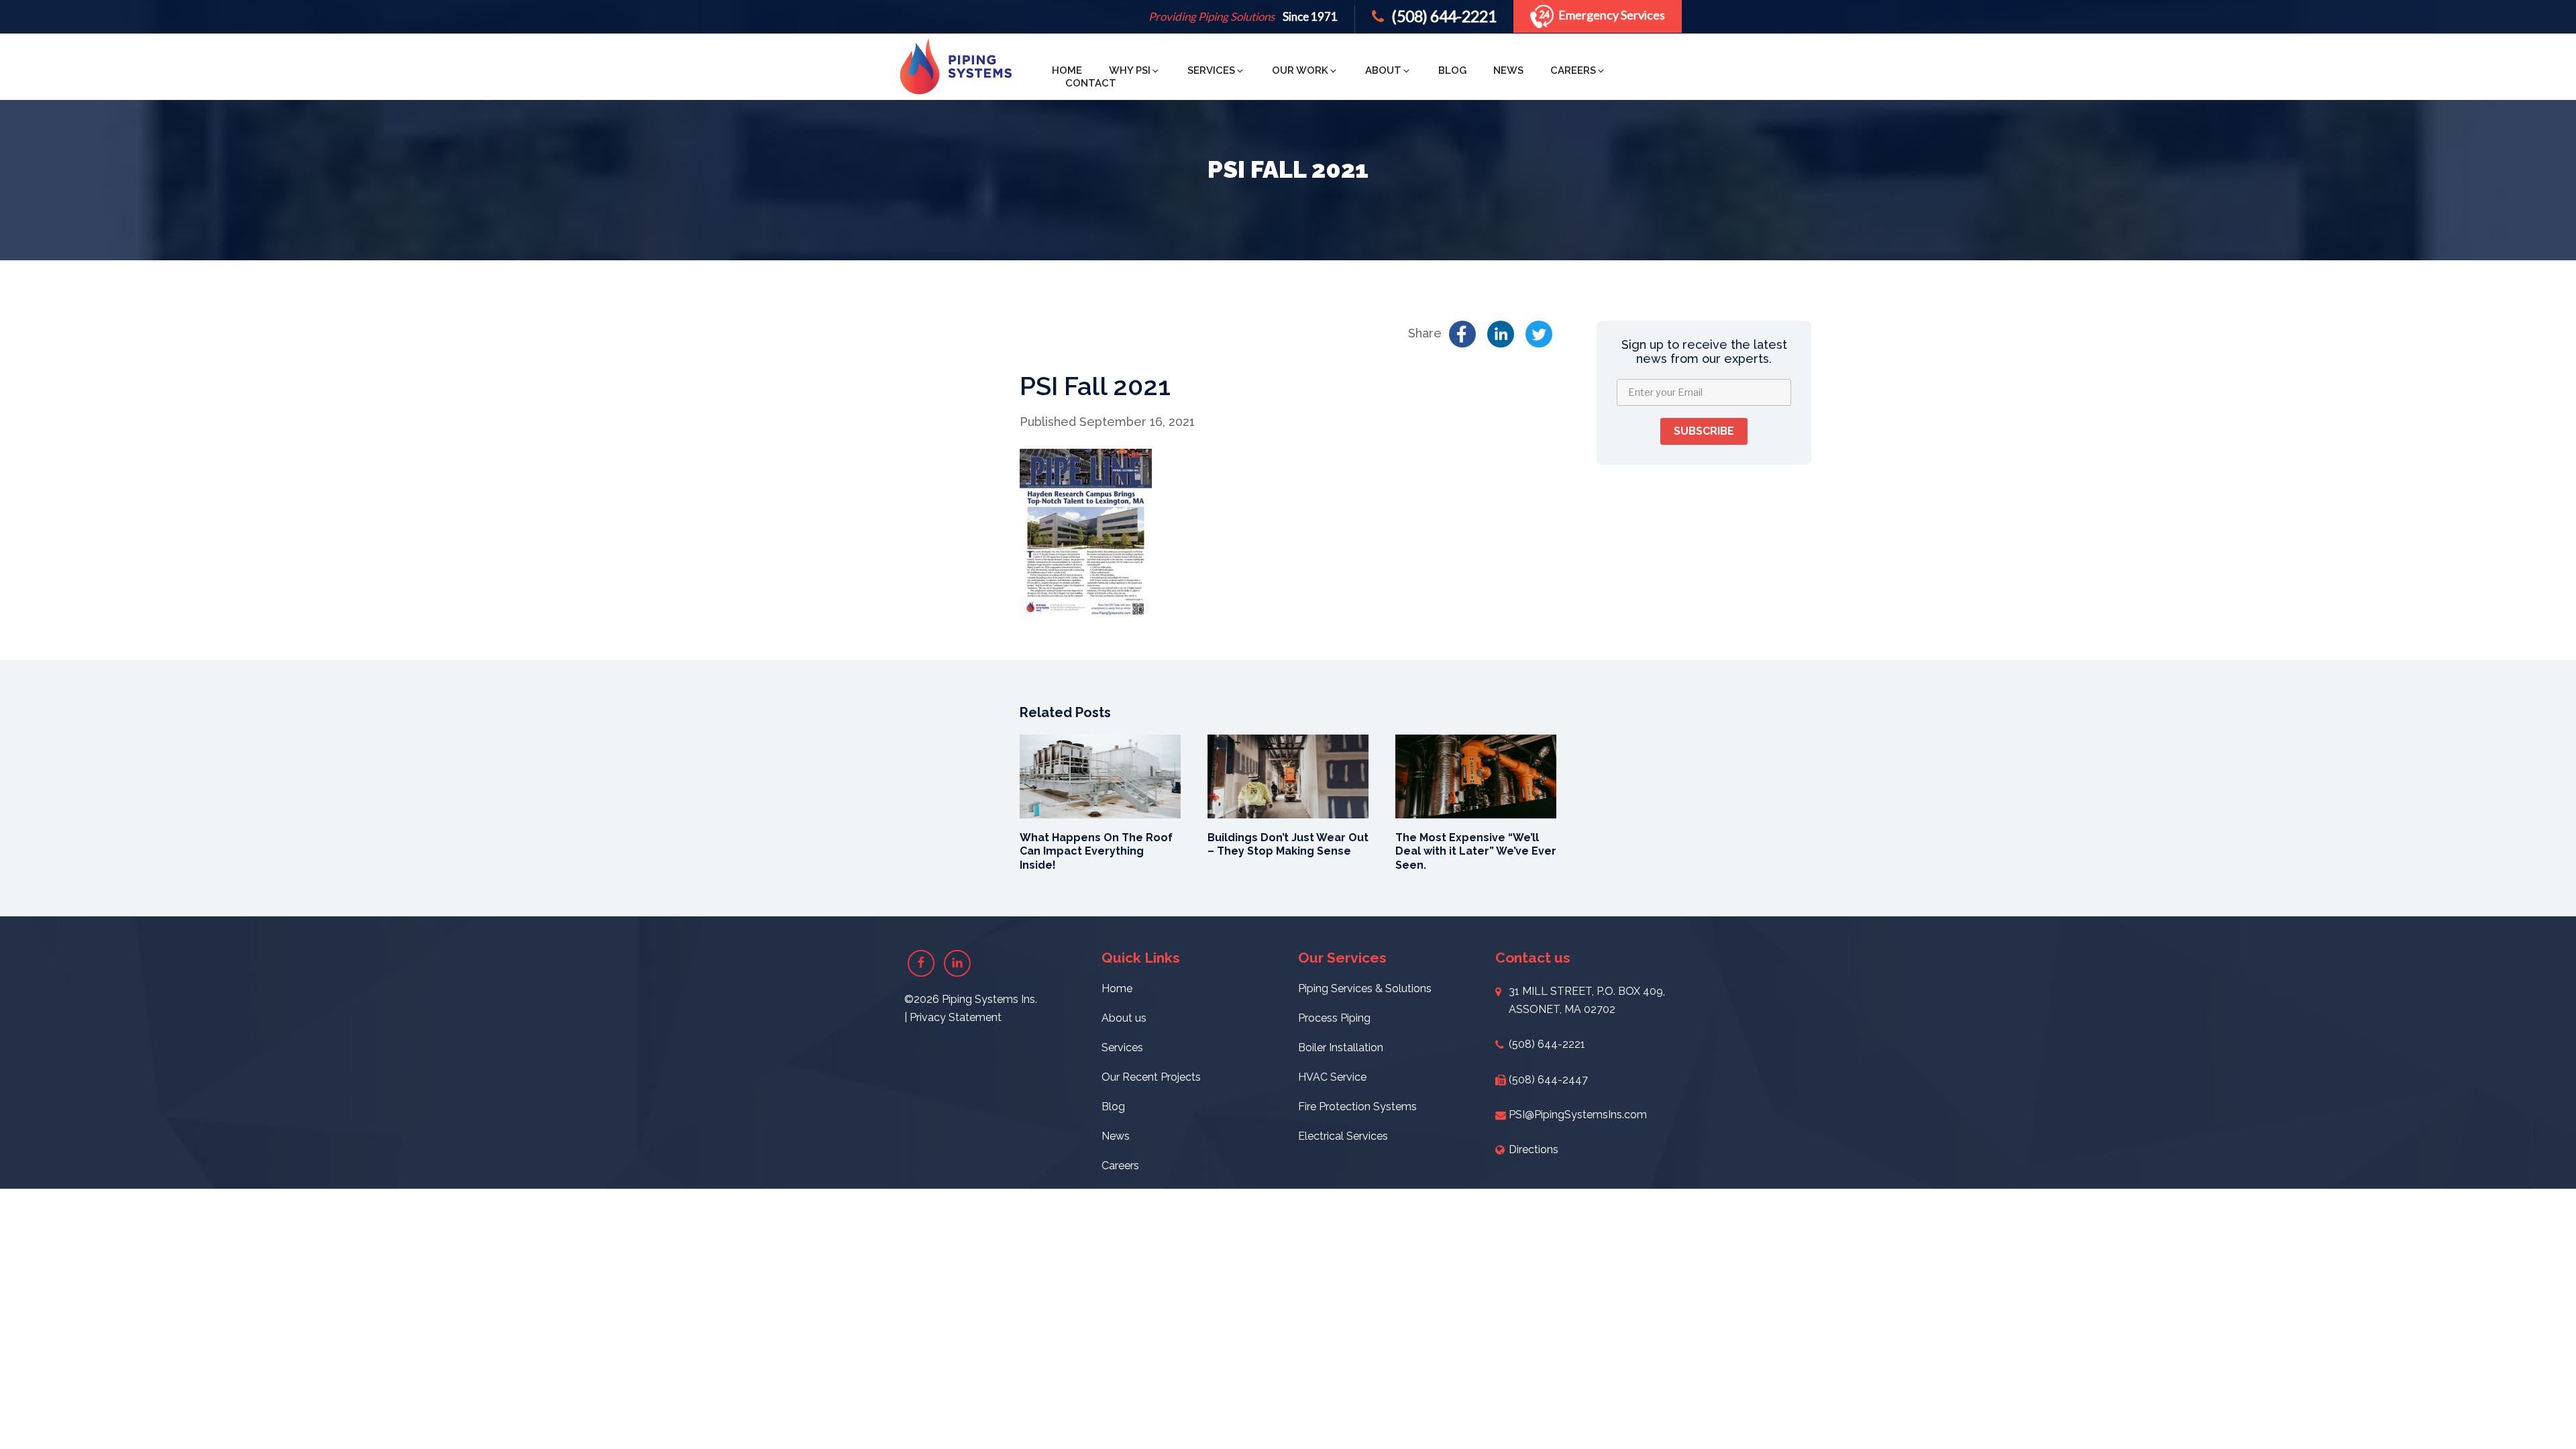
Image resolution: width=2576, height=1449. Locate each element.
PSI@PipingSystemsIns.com (1578, 1115)
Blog (1452, 70)
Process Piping (1334, 1018)
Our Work (1300, 70)
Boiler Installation (1341, 1048)
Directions (1534, 1149)
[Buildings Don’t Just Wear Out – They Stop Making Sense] (1288, 775)
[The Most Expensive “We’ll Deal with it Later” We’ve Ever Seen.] (1476, 775)
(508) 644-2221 (1443, 16)
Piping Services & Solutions (1365, 988)
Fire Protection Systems (1357, 1107)
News (1508, 70)
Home (1067, 70)
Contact (1091, 83)
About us (1124, 1018)
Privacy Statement (956, 1017)
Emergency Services (1612, 15)
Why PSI (1130, 70)
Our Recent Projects (1151, 1077)
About (1383, 70)
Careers (1573, 70)
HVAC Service (1332, 1077)
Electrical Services (1343, 1136)
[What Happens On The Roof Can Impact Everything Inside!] (1100, 775)
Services (1211, 70)
